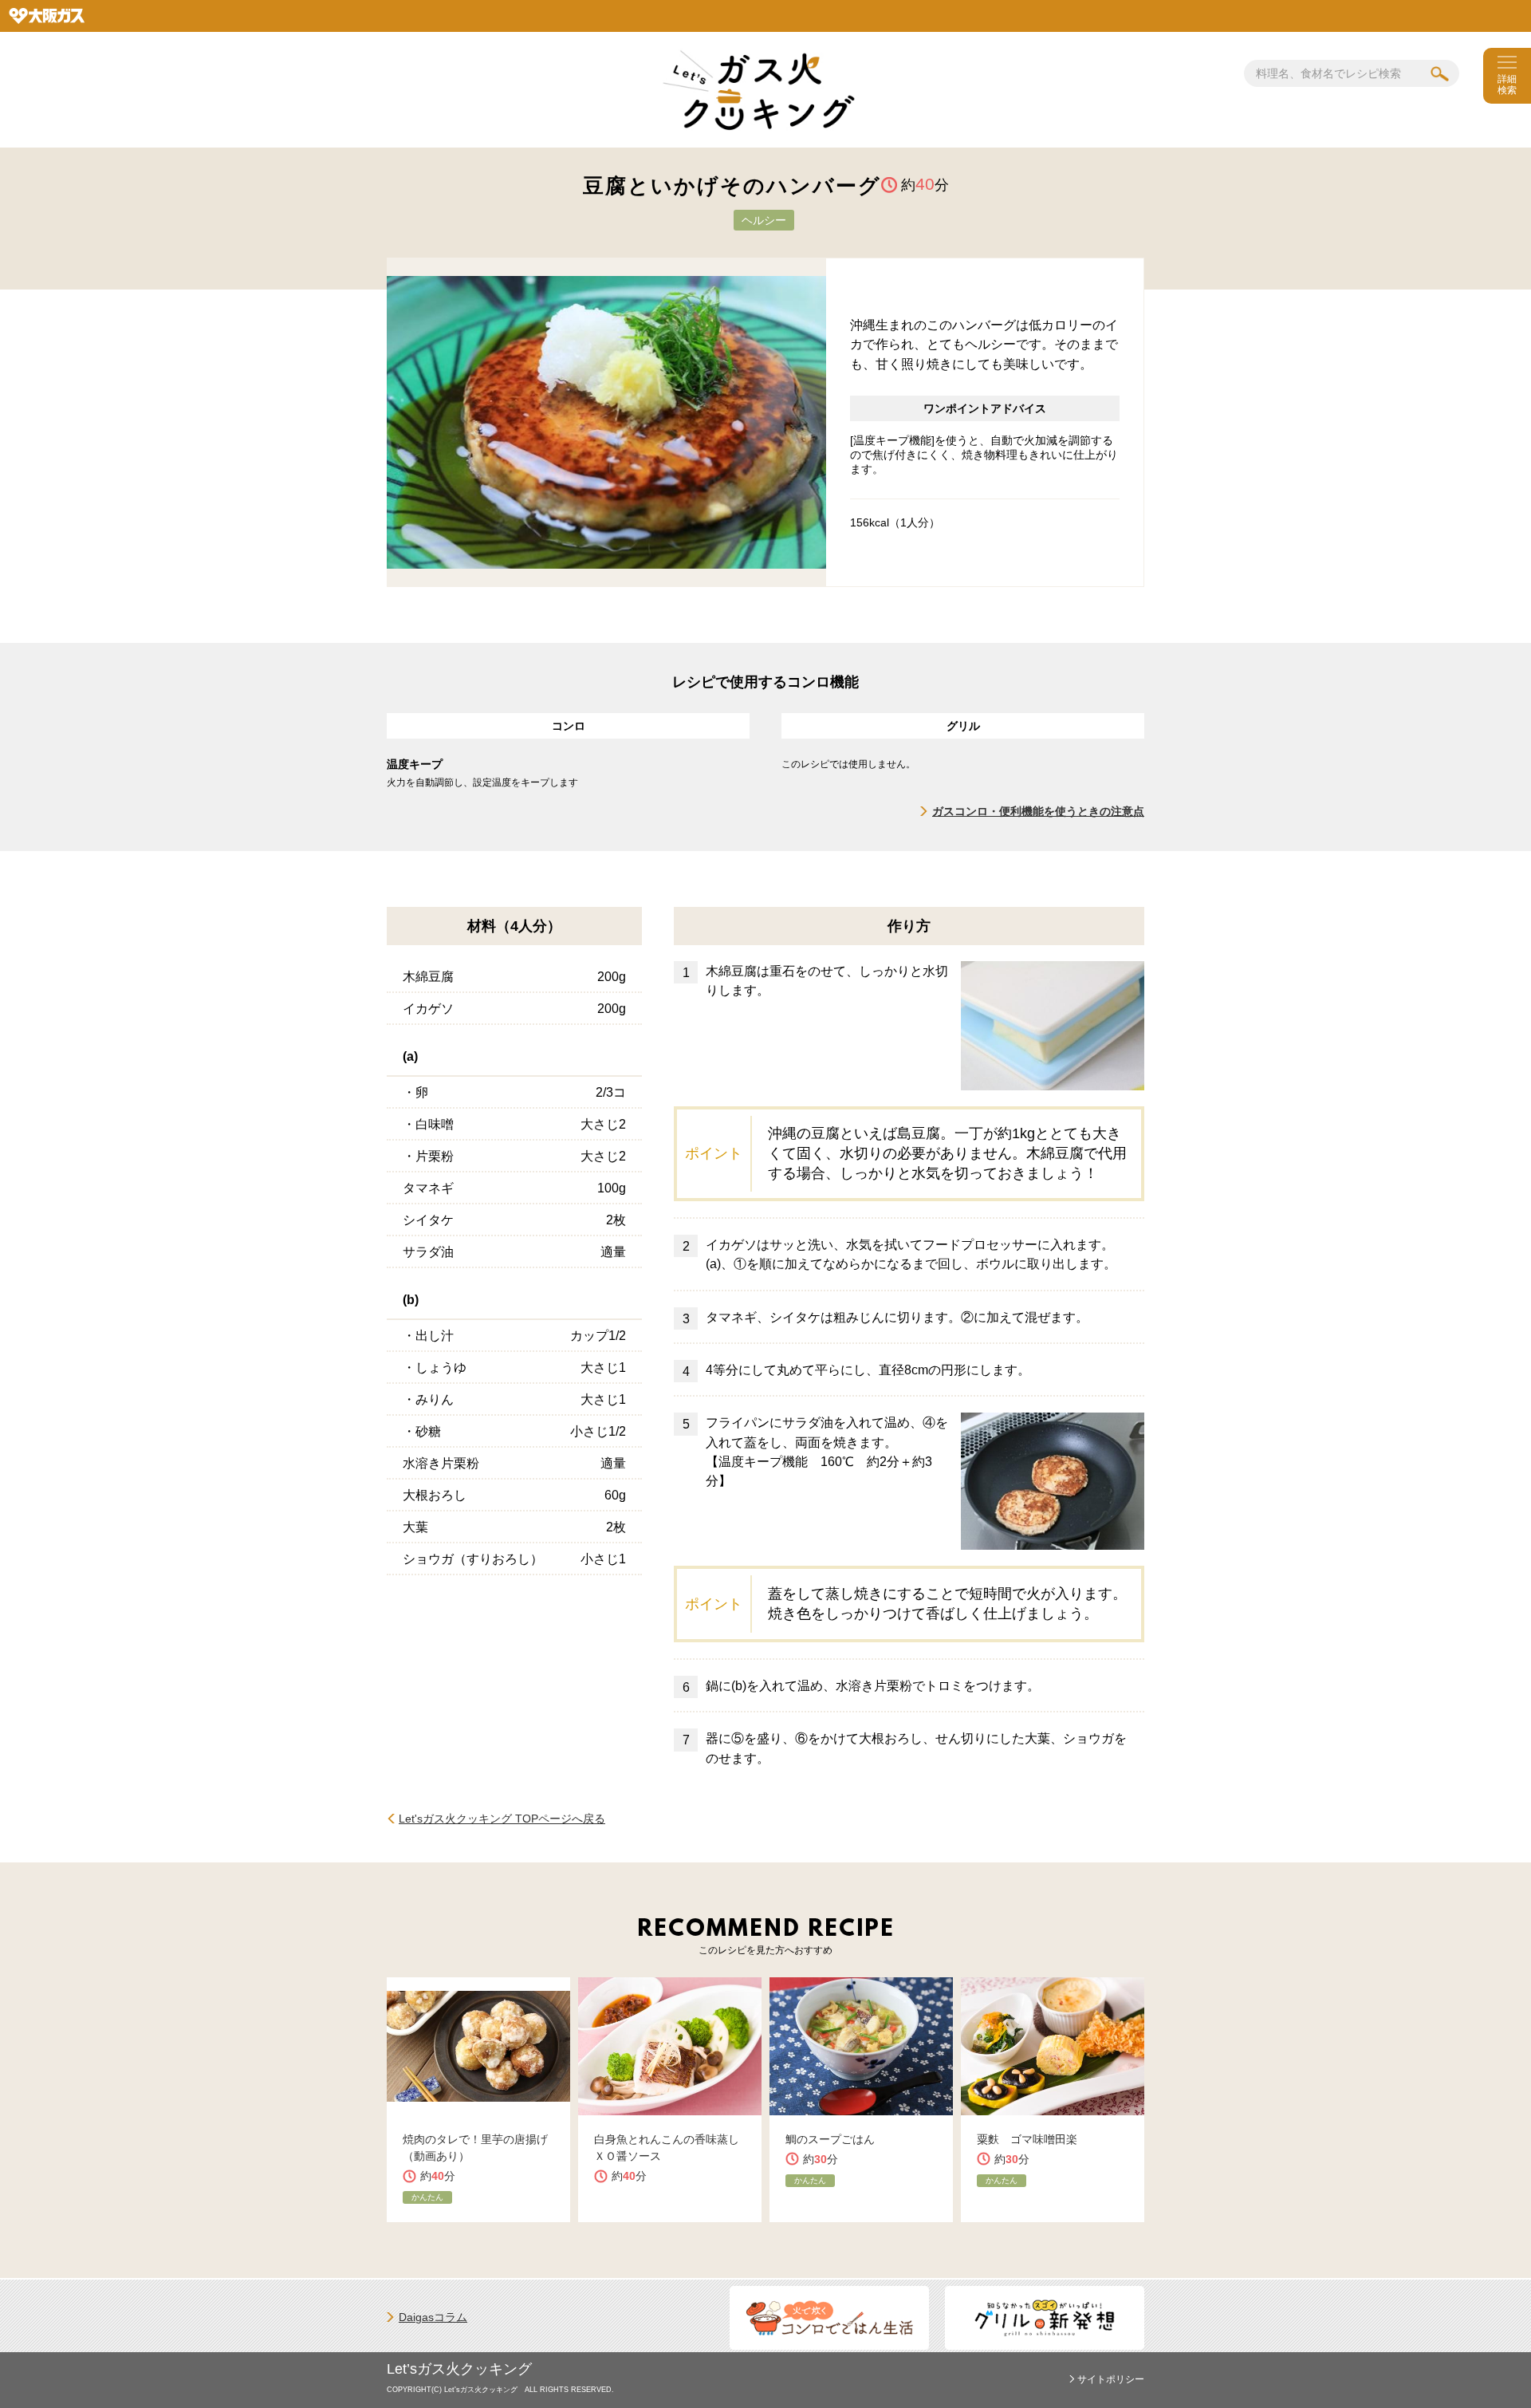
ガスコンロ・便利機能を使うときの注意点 (1038, 811)
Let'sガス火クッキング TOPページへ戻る (502, 1819)
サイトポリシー (1111, 2379)
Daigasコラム (433, 2317)
